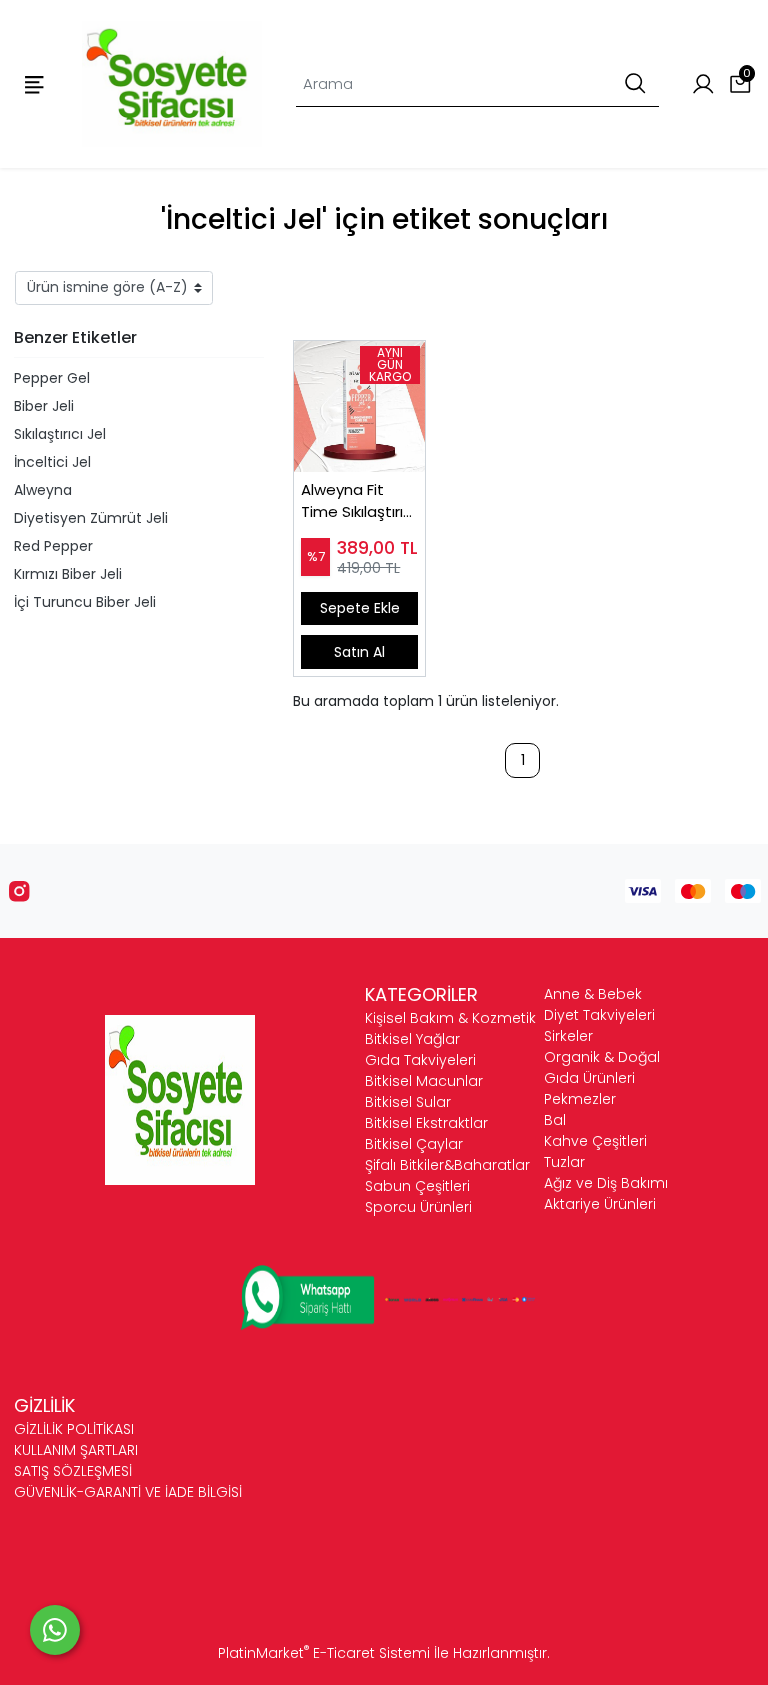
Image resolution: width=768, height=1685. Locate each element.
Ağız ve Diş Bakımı (606, 1183)
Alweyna (43, 490)
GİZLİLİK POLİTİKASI (74, 1429)
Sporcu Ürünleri (418, 1207)
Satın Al (359, 652)
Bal (555, 1120)
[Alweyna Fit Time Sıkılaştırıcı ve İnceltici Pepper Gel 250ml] (359, 406)
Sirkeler (568, 1036)
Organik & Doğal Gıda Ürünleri (602, 1067)
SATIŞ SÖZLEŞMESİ (73, 1471)
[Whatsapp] (55, 1630)
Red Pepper (53, 546)
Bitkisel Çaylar (414, 1144)
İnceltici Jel (52, 462)
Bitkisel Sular (408, 1102)
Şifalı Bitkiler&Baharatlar (447, 1165)
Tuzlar (564, 1162)
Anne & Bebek (593, 994)
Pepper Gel (52, 378)
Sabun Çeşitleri (417, 1186)
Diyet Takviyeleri (599, 1015)
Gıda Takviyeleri (420, 1060)
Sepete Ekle (360, 608)
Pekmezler (580, 1099)
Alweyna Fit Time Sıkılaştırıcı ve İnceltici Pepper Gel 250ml (358, 501)
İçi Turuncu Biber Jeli (85, 602)
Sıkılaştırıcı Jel (60, 434)
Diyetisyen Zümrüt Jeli (91, 518)
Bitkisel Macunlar (424, 1081)
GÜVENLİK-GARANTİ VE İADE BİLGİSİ (128, 1492)
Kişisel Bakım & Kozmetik (450, 1018)
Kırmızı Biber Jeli (68, 574)
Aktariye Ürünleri (600, 1204)
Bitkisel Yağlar (412, 1039)
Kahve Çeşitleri (595, 1141)
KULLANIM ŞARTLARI (76, 1450)
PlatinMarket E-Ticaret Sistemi (324, 1653)
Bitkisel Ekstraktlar (426, 1123)
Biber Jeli (44, 406)
